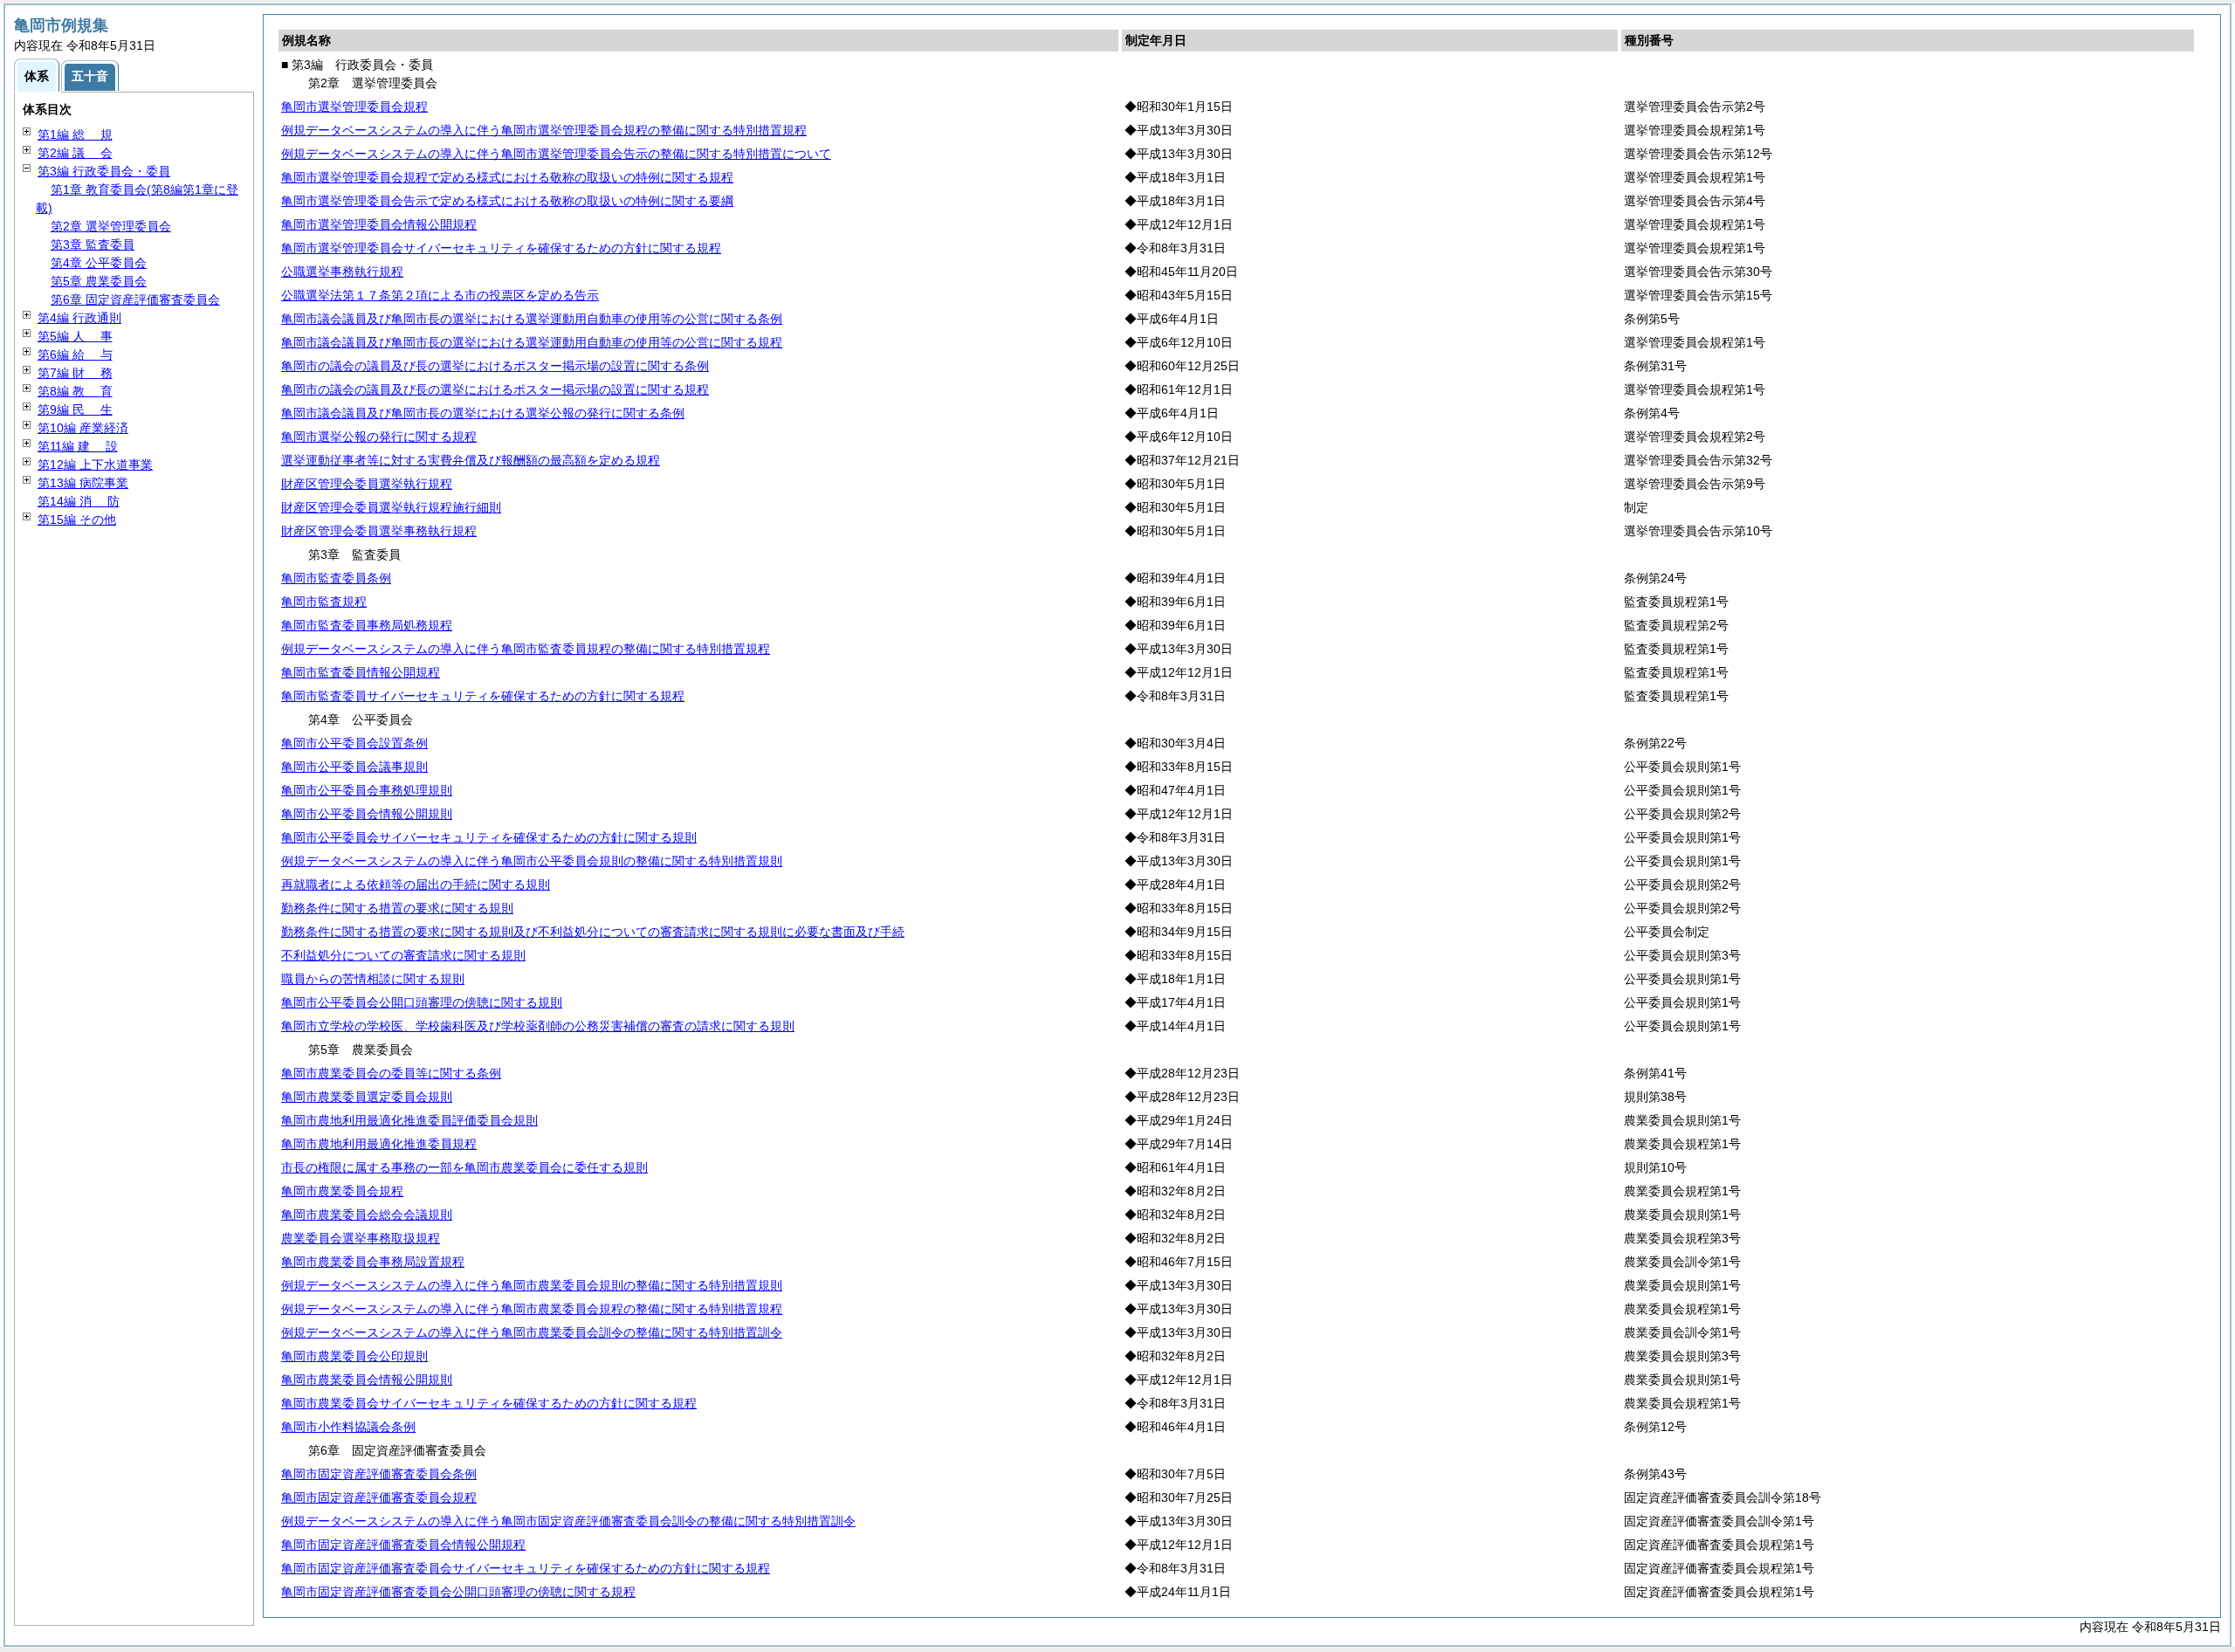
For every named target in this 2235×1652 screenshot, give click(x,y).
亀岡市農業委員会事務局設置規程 (373, 1262)
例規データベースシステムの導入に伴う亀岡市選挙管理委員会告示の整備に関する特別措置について (556, 154)
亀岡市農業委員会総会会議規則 (367, 1215)
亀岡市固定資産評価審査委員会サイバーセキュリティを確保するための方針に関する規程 (526, 1568)
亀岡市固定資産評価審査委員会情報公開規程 (403, 1545)
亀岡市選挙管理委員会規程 (354, 107)
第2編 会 (75, 153)
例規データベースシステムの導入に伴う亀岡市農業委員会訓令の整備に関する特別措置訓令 (532, 1332)
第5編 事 (75, 336)
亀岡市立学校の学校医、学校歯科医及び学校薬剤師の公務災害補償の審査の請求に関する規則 (538, 1026)
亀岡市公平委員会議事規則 (354, 767)
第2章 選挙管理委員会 (111, 226)
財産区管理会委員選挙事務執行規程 (379, 531)
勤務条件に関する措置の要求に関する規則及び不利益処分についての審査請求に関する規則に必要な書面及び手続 (593, 932)
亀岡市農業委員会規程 (342, 1191)
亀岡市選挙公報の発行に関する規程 (379, 437)
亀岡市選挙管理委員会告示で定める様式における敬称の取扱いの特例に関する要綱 (507, 201)
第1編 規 (75, 134)
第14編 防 (79, 501)
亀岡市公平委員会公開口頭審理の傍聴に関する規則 (422, 1002)
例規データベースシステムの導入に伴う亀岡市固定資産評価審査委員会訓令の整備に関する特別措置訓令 (568, 1521)
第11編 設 (78, 446)
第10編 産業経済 (83, 428)
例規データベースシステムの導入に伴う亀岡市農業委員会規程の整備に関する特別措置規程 (532, 1309)
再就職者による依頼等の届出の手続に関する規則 (416, 885)
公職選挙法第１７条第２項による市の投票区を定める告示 (440, 295)
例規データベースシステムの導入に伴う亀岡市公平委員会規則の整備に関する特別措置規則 (532, 861)
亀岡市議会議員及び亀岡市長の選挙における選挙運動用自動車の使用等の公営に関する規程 (532, 342)
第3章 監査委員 (93, 244)
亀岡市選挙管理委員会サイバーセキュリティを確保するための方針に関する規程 (501, 248)
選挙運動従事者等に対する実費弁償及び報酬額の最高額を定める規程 (471, 460)
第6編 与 (75, 354)
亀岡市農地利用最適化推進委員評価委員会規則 (409, 1120)
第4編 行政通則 (79, 318)
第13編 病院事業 (83, 483)
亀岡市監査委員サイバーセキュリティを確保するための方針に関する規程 (483, 696)
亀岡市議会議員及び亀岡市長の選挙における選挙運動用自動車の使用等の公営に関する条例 (532, 319)
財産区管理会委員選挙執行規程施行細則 (391, 507)
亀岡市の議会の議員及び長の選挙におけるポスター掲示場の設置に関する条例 (495, 366)
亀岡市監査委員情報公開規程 (361, 672)
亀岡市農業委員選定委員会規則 (367, 1097)
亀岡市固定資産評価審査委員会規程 (379, 1497)
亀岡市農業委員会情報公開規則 (367, 1380)
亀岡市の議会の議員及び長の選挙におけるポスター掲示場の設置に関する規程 (495, 389)
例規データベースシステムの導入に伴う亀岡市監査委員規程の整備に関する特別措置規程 (526, 649)
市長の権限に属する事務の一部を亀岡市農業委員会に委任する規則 (464, 1167)
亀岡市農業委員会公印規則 (354, 1356)
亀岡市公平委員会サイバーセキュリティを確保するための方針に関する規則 (489, 837)
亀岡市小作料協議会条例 (348, 1427)
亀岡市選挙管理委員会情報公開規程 (379, 224)
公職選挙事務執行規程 (342, 272)
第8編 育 (75, 391)
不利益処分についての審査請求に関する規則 (403, 955)
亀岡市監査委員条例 (336, 578)
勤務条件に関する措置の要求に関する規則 (397, 908)
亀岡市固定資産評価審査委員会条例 (379, 1474)
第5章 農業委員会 (99, 281)
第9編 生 (75, 410)
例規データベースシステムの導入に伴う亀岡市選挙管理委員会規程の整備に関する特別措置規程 (544, 130)
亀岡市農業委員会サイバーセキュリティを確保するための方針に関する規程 (489, 1403)
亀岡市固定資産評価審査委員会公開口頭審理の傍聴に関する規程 (458, 1592)
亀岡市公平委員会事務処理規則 (367, 790)
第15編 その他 (77, 520)
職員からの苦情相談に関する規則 (373, 979)
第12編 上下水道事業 (95, 465)
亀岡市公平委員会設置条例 (354, 743)
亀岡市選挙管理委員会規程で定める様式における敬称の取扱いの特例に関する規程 (507, 177)
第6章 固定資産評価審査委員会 (135, 299)
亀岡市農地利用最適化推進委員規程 (379, 1144)
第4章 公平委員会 (99, 263)
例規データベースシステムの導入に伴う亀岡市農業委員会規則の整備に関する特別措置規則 (532, 1285)
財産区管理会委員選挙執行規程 (367, 484)
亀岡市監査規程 (324, 602)
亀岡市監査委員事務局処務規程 (367, 625)
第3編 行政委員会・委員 (104, 171)
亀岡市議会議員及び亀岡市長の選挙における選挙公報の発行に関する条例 (483, 413)
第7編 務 (75, 373)
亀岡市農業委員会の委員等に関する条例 (391, 1073)
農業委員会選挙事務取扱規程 (361, 1238)
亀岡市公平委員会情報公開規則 (367, 814)
